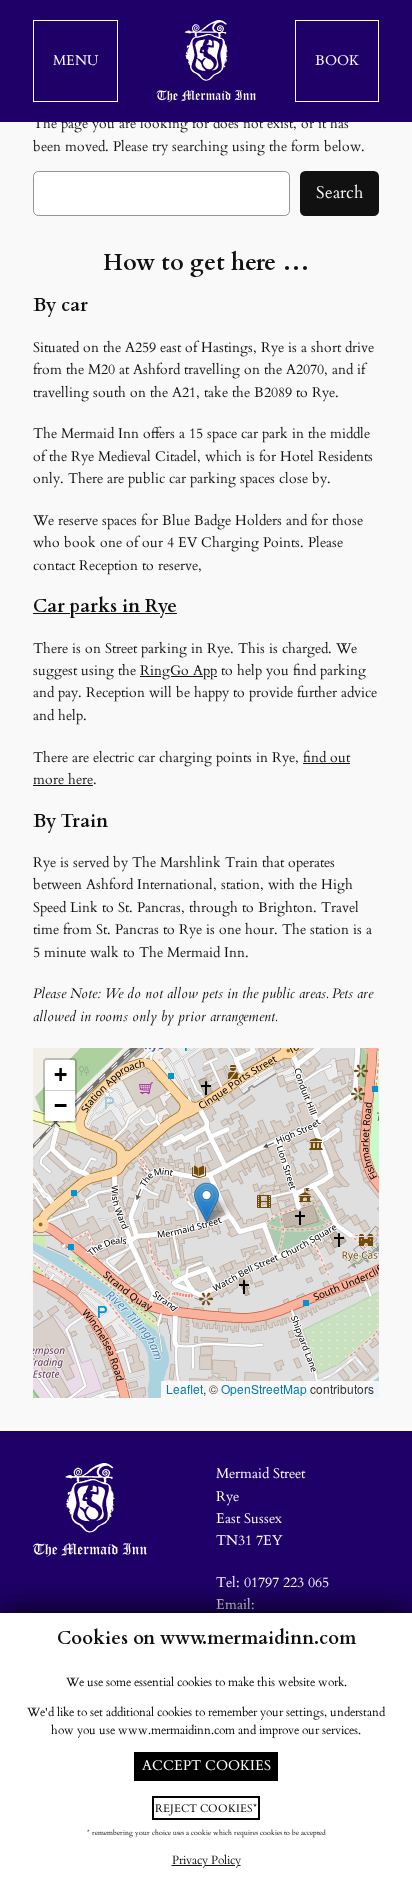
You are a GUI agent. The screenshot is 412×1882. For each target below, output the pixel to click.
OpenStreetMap (264, 1388)
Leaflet (184, 1388)
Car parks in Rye (105, 606)
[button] (75, 61)
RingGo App (178, 670)
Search (339, 192)
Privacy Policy (206, 1860)
